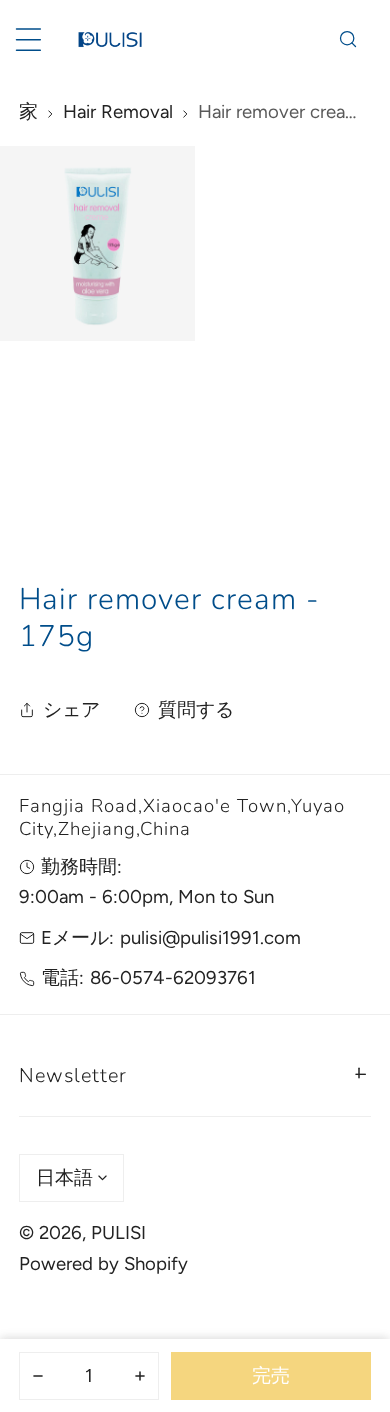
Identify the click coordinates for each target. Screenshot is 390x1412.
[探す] (347, 39)
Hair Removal (118, 111)
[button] (195, 1073)
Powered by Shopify (103, 1263)
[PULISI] (110, 39)
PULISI (118, 1232)
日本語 (64, 1178)
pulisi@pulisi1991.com (210, 937)
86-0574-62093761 (173, 977)
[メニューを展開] (28, 39)
